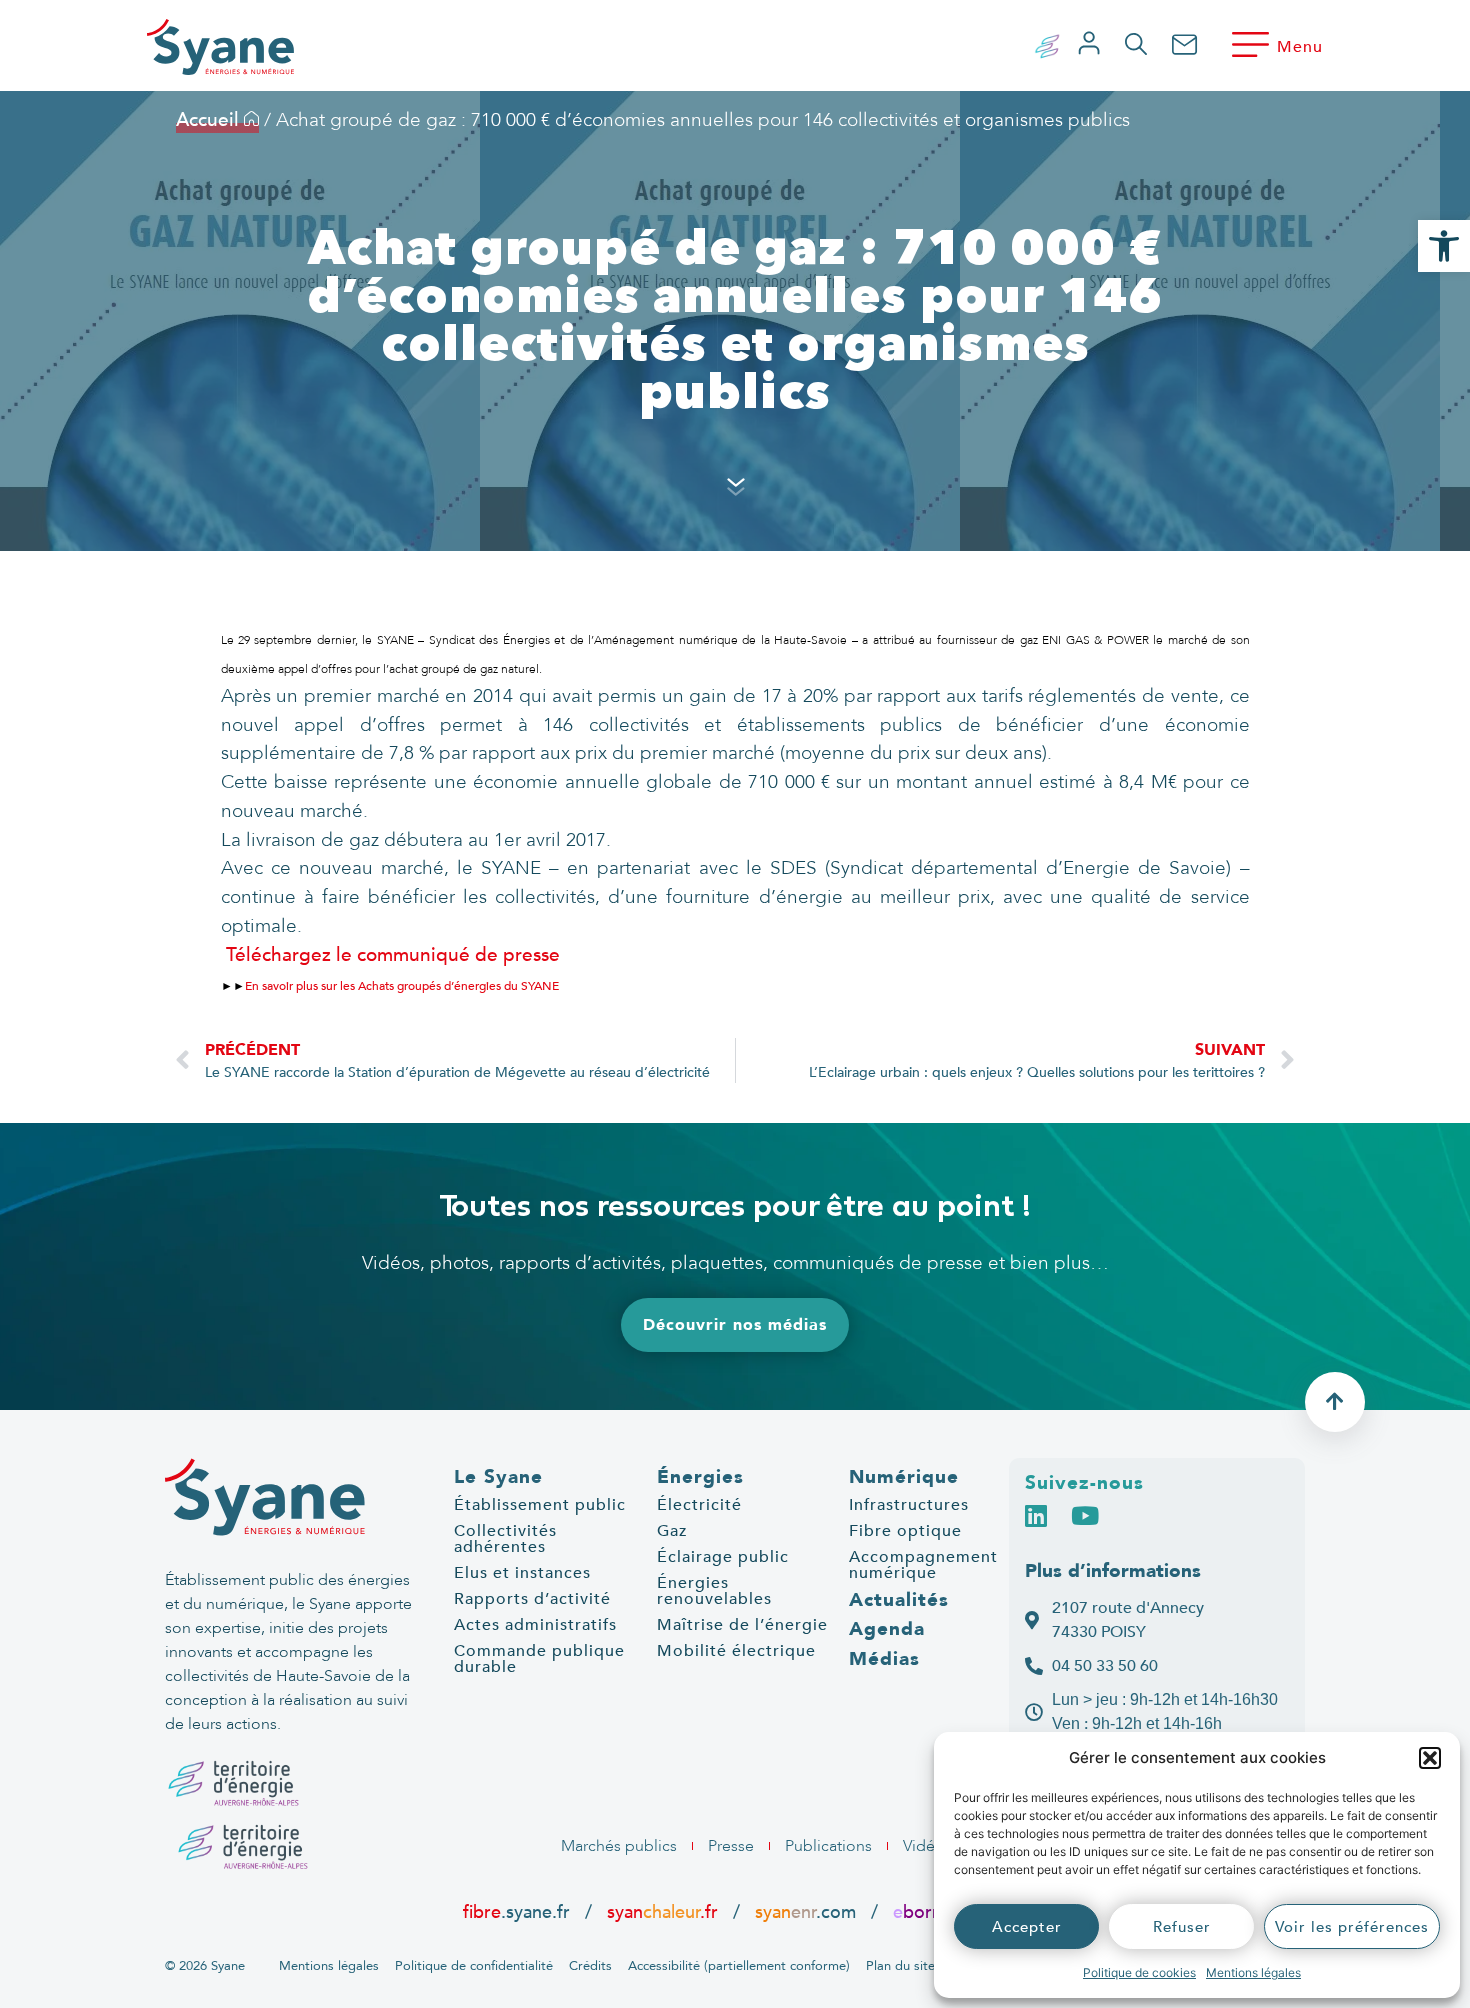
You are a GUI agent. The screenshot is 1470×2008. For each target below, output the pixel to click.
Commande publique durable (539, 1659)
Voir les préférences (1352, 1927)
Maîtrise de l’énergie (742, 1625)
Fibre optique (905, 1531)
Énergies (700, 1477)
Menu (1300, 47)
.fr (926, 1912)
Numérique (904, 1477)
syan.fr (662, 1912)
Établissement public (540, 1505)
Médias (884, 1659)
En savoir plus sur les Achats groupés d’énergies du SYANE (402, 986)
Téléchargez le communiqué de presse (390, 955)
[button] (1430, 1758)
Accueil (210, 120)
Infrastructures (909, 1505)
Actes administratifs (535, 1625)
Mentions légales (1253, 1972)
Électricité (699, 1505)
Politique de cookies (1139, 1972)
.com (805, 1912)
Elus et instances (522, 1573)
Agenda (887, 1629)
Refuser (1182, 1927)
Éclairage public (723, 1557)
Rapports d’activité (532, 1599)
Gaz (672, 1531)
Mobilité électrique (736, 1651)
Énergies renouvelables (714, 1591)
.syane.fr (519, 1912)
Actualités (899, 1600)
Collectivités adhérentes (505, 1539)
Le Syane (498, 1477)
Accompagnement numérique (923, 1565)
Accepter (1027, 1927)
